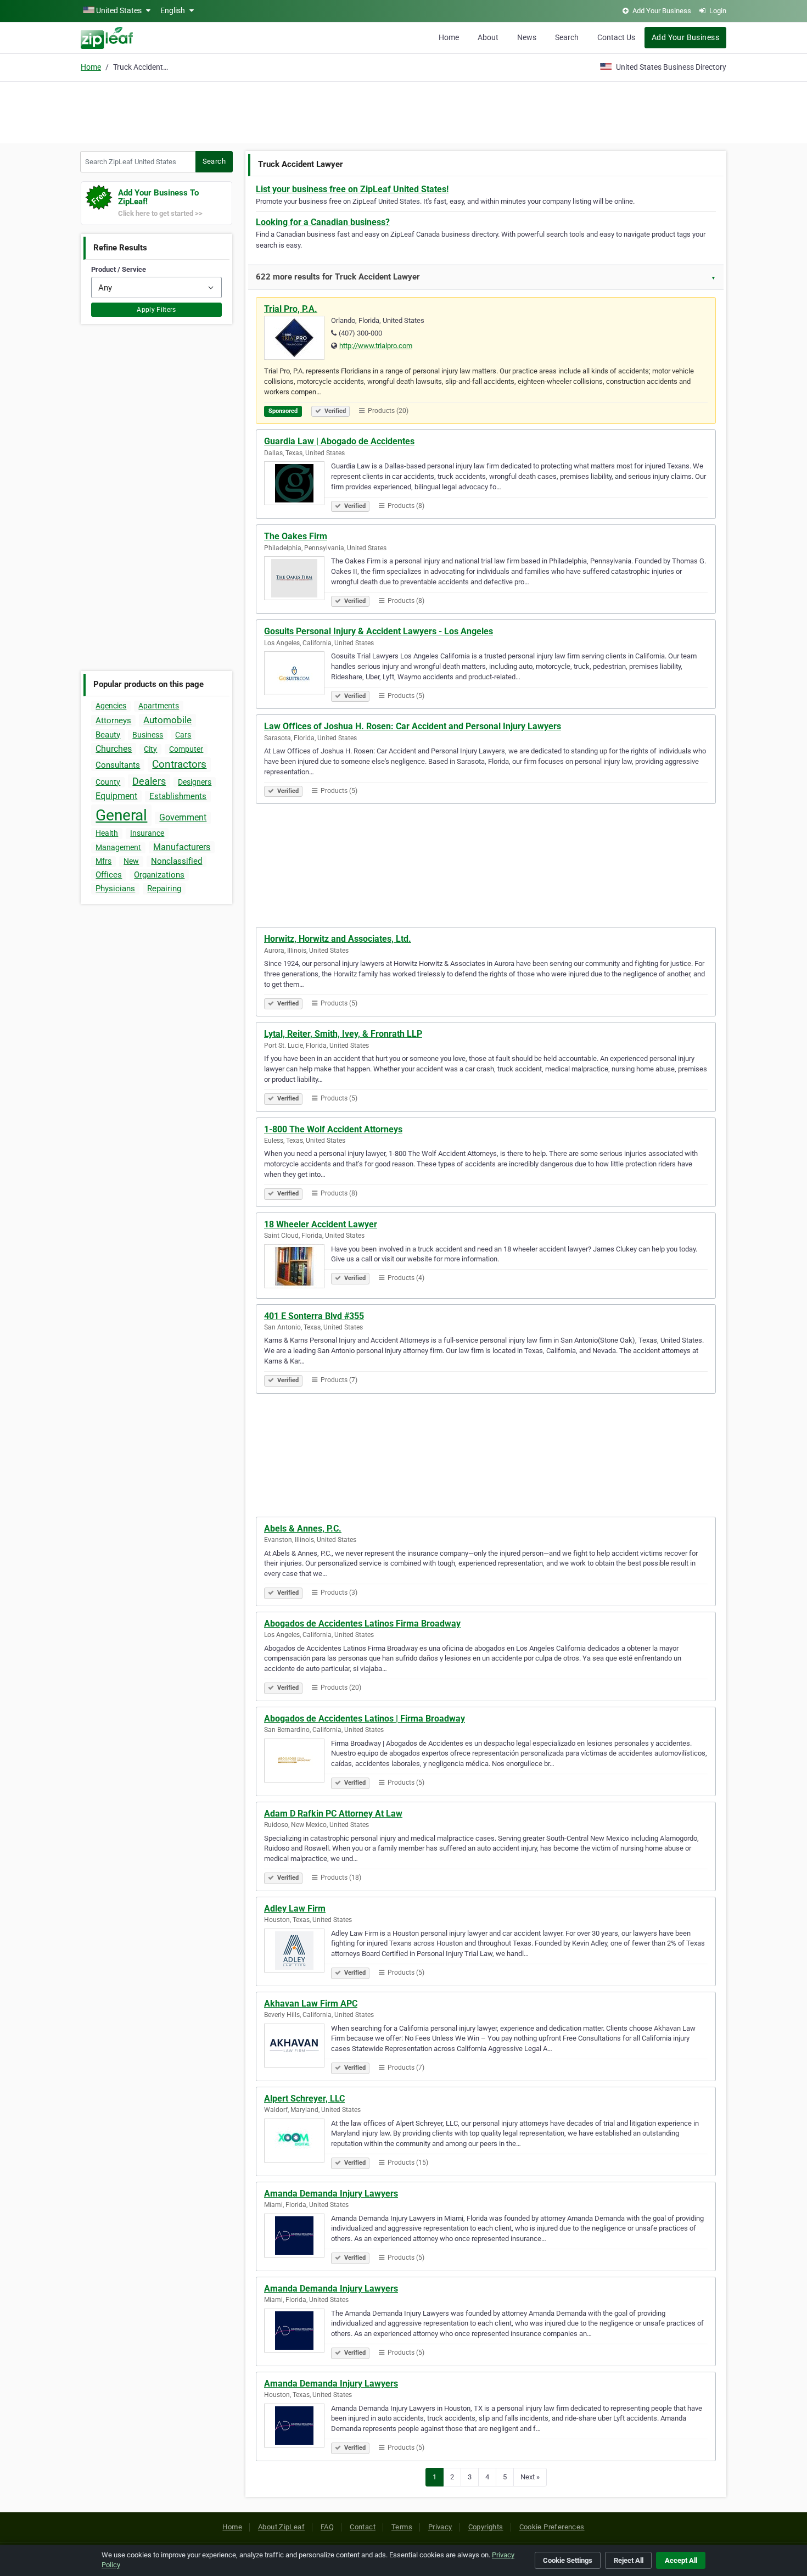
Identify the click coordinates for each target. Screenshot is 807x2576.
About (488, 37)
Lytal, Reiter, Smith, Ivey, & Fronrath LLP (343, 1034)
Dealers (149, 781)
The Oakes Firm (296, 536)
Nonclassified (176, 861)
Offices (109, 875)
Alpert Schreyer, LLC (304, 2099)
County (108, 782)
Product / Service (119, 269)
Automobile (167, 720)
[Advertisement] (403, 111)
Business (148, 735)
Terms (402, 2527)
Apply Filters (156, 310)
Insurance (147, 833)
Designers (195, 782)
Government (183, 817)
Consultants (118, 765)
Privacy (440, 2527)
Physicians (115, 889)
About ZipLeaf (281, 2527)
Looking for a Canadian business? (323, 222)
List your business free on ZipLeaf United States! (352, 189)
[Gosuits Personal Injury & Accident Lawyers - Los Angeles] (298, 675)
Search (567, 37)
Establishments (178, 796)
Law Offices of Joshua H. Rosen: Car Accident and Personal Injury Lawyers (413, 726)
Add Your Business (685, 37)
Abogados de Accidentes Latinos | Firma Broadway (365, 1719)
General (121, 815)
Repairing (164, 889)
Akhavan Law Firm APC (311, 2004)
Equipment (116, 796)
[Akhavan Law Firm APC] (298, 2047)
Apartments (159, 706)
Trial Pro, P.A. (291, 309)
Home (449, 37)
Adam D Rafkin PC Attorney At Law (333, 1814)
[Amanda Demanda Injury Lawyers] (298, 2237)
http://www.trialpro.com (376, 346)
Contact (363, 2527)
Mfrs (103, 861)
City (150, 749)
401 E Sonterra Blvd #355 (314, 1316)
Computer (186, 749)
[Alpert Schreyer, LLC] (298, 2142)
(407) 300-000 (360, 333)
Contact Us (616, 37)
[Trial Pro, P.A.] (298, 339)
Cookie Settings (568, 2560)
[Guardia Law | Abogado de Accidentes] (298, 485)
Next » (530, 2477)
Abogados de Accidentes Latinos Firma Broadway (362, 1624)
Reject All (629, 2560)
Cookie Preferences (552, 2527)
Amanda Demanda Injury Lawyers (331, 2194)
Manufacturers (182, 847)
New (131, 861)
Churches (114, 749)
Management (118, 847)
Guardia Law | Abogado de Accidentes (339, 441)
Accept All (681, 2560)
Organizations (159, 875)
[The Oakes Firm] (298, 580)
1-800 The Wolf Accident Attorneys (333, 1129)
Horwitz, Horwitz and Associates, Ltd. (338, 939)
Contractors (179, 764)
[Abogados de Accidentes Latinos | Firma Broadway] (298, 1762)
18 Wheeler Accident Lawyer (321, 1224)
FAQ (327, 2527)
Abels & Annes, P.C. (303, 1529)
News (527, 37)
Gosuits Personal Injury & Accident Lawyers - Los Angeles (379, 631)
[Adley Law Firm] (298, 1952)
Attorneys (113, 720)
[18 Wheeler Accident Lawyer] (298, 1268)
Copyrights (486, 2527)
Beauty (108, 735)
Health (107, 833)
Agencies (111, 706)
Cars (183, 735)
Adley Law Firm (295, 1909)
